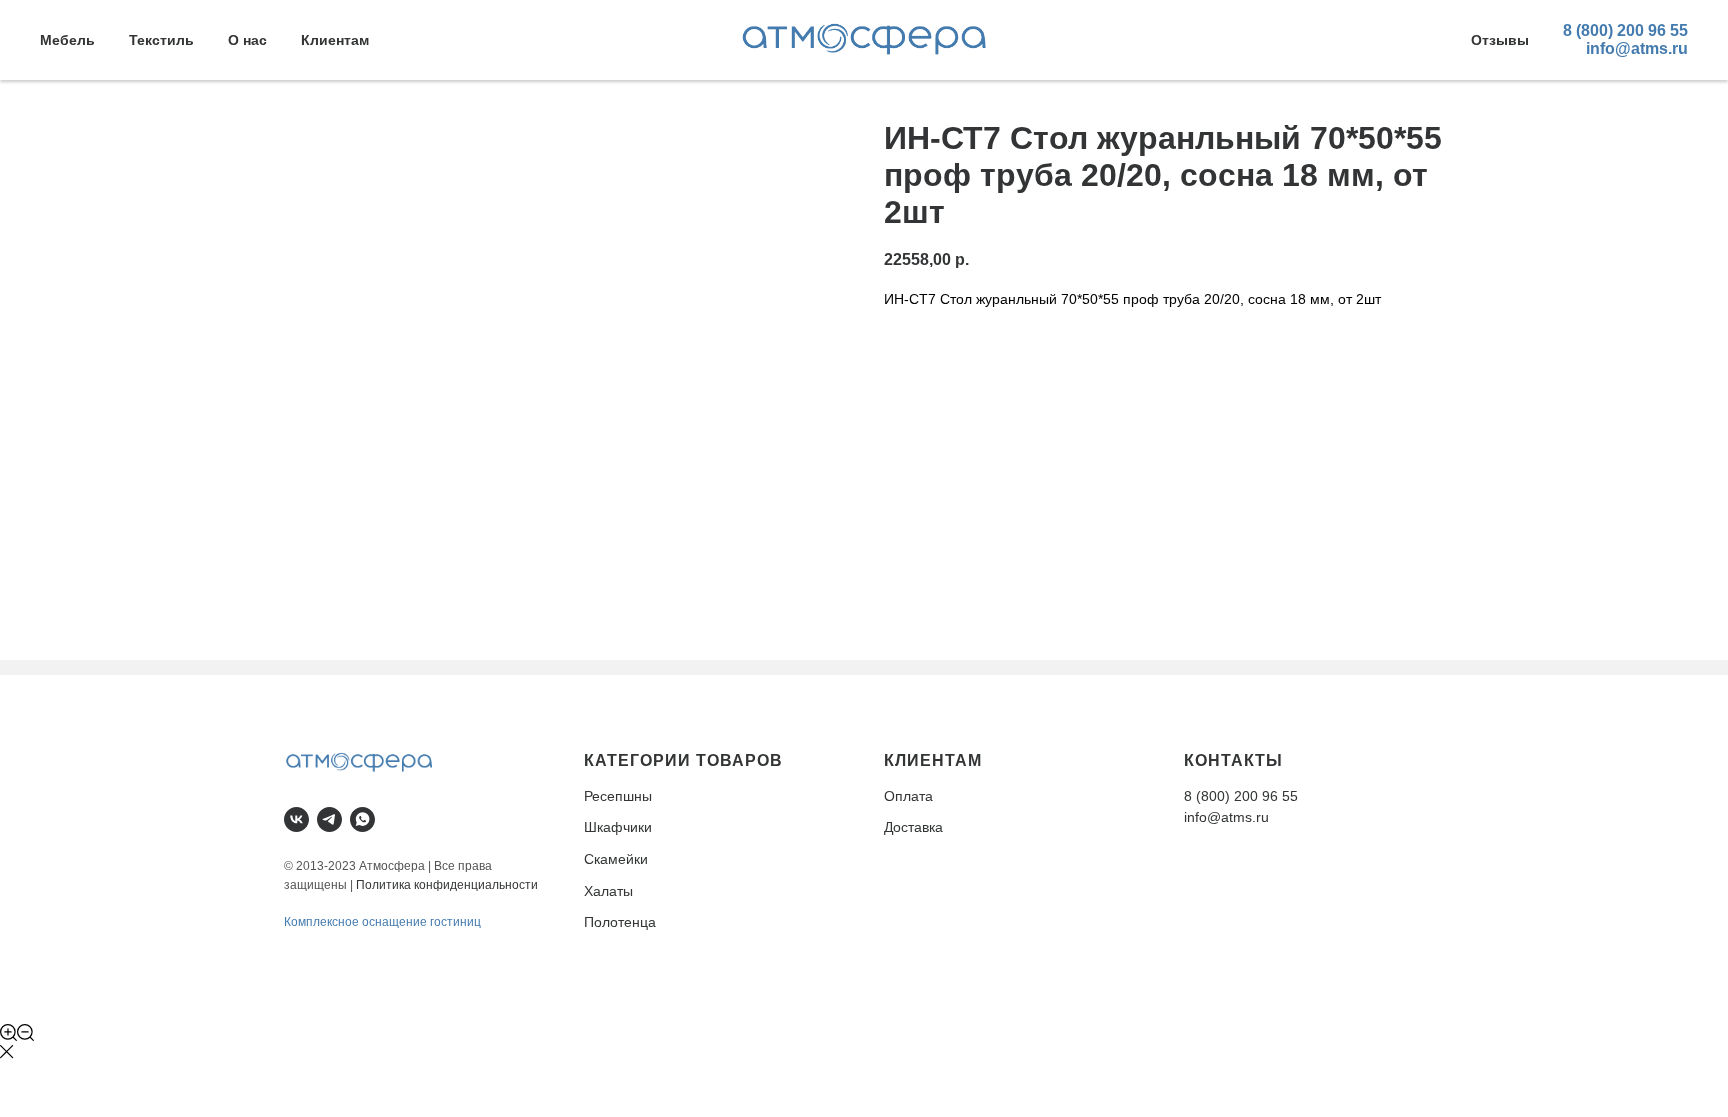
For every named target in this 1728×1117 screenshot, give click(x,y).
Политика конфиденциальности (447, 885)
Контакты (1233, 760)
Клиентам (335, 40)
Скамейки (616, 859)
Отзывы (1500, 40)
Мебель (67, 40)
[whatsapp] (362, 819)
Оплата (908, 796)
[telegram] (329, 819)
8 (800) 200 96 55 (1625, 30)
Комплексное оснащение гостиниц (382, 922)
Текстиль (161, 40)
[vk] (296, 819)
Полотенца (620, 922)
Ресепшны (618, 796)
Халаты (608, 891)
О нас (247, 40)
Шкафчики (618, 827)
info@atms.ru (1637, 48)
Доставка (913, 827)
